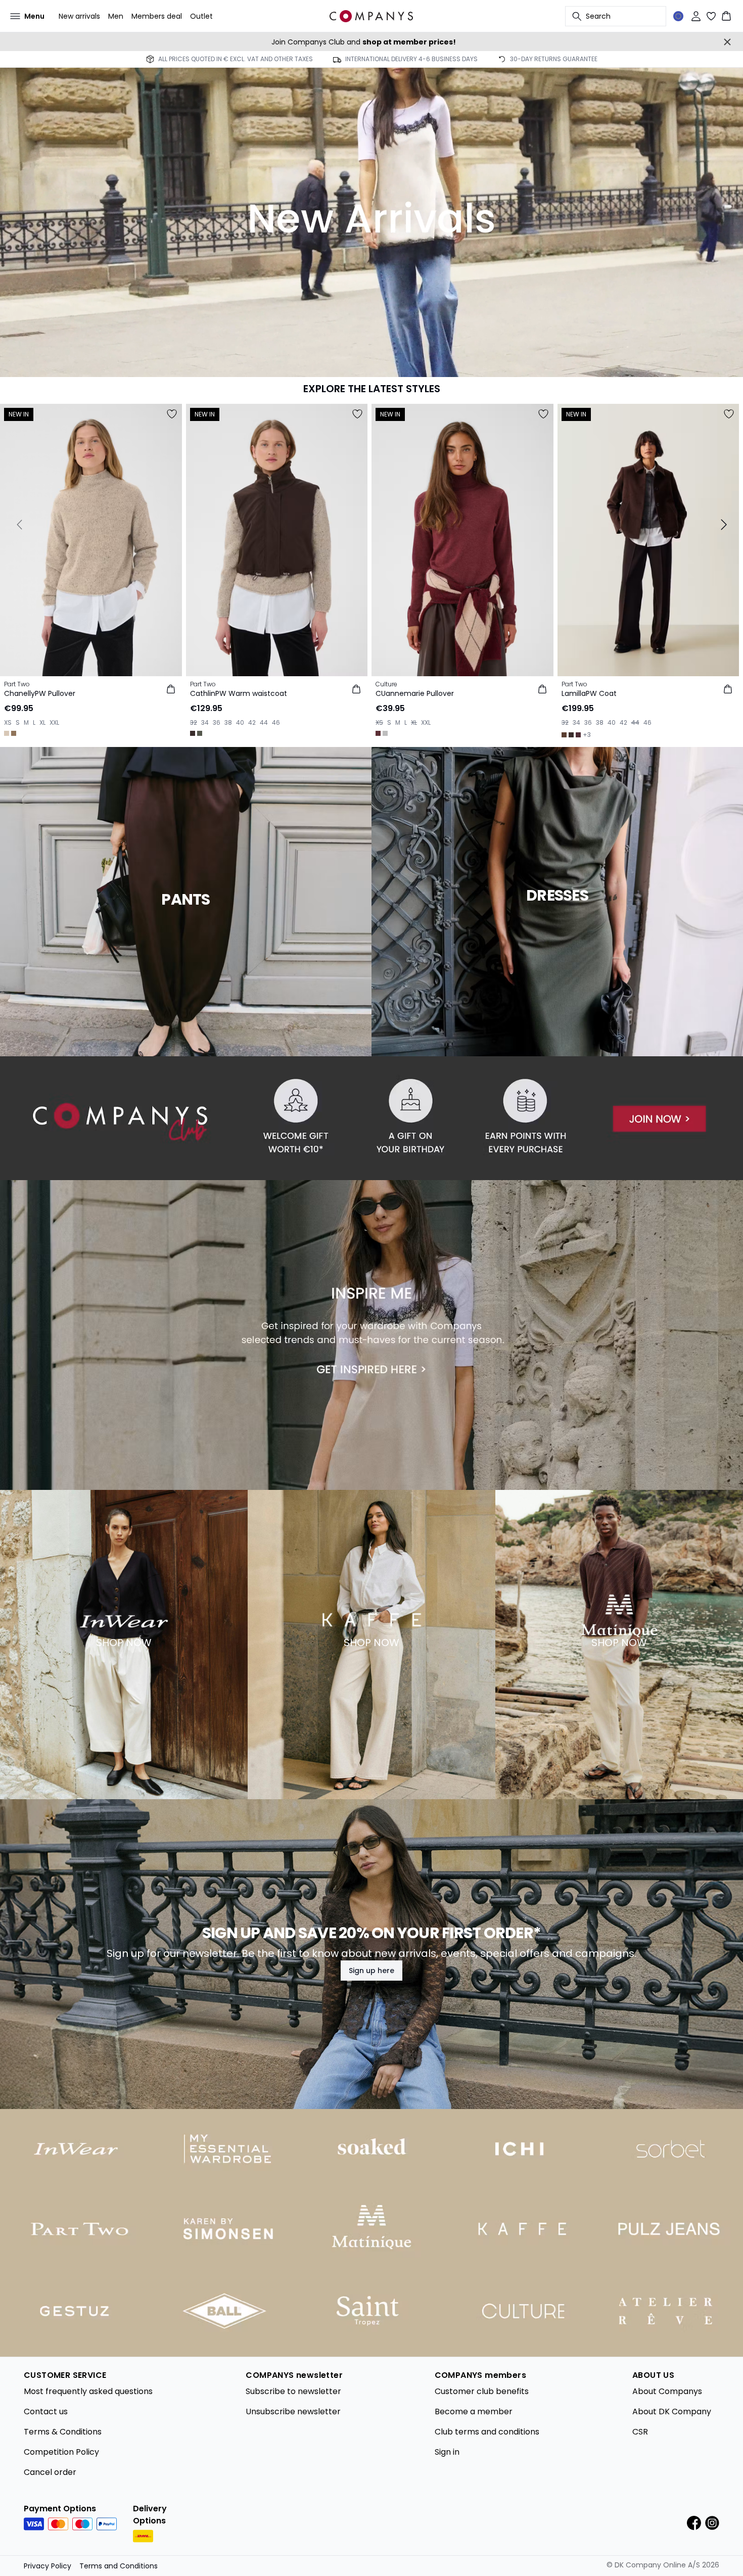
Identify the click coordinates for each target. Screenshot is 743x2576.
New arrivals (79, 16)
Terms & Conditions (63, 2432)
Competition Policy (61, 2452)
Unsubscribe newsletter (293, 2411)
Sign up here (371, 1971)
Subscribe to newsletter (293, 2391)
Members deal (157, 16)
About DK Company (672, 2411)
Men (116, 16)
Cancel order (50, 2472)
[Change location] (678, 16)
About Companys (667, 2391)
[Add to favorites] (172, 414)
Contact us (46, 2411)
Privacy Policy (48, 2566)
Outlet (201, 16)
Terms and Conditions (119, 2566)
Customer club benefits (482, 2391)
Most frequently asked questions (88, 2391)
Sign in (447, 2452)
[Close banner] (727, 42)
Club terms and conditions (487, 2432)
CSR (640, 2432)
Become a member (474, 2411)
